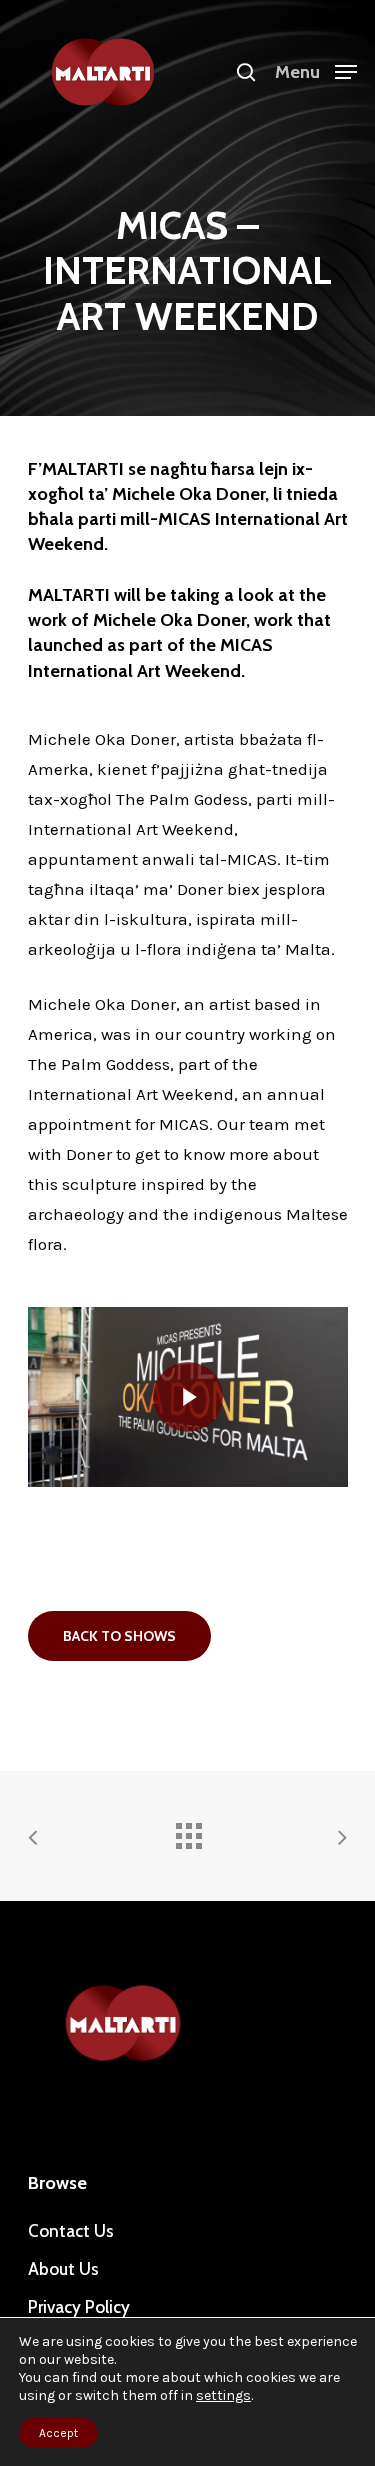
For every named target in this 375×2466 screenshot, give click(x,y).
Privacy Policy (79, 2307)
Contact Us (71, 2231)
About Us (63, 2269)
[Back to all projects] (188, 1831)
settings (223, 2395)
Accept (58, 2433)
